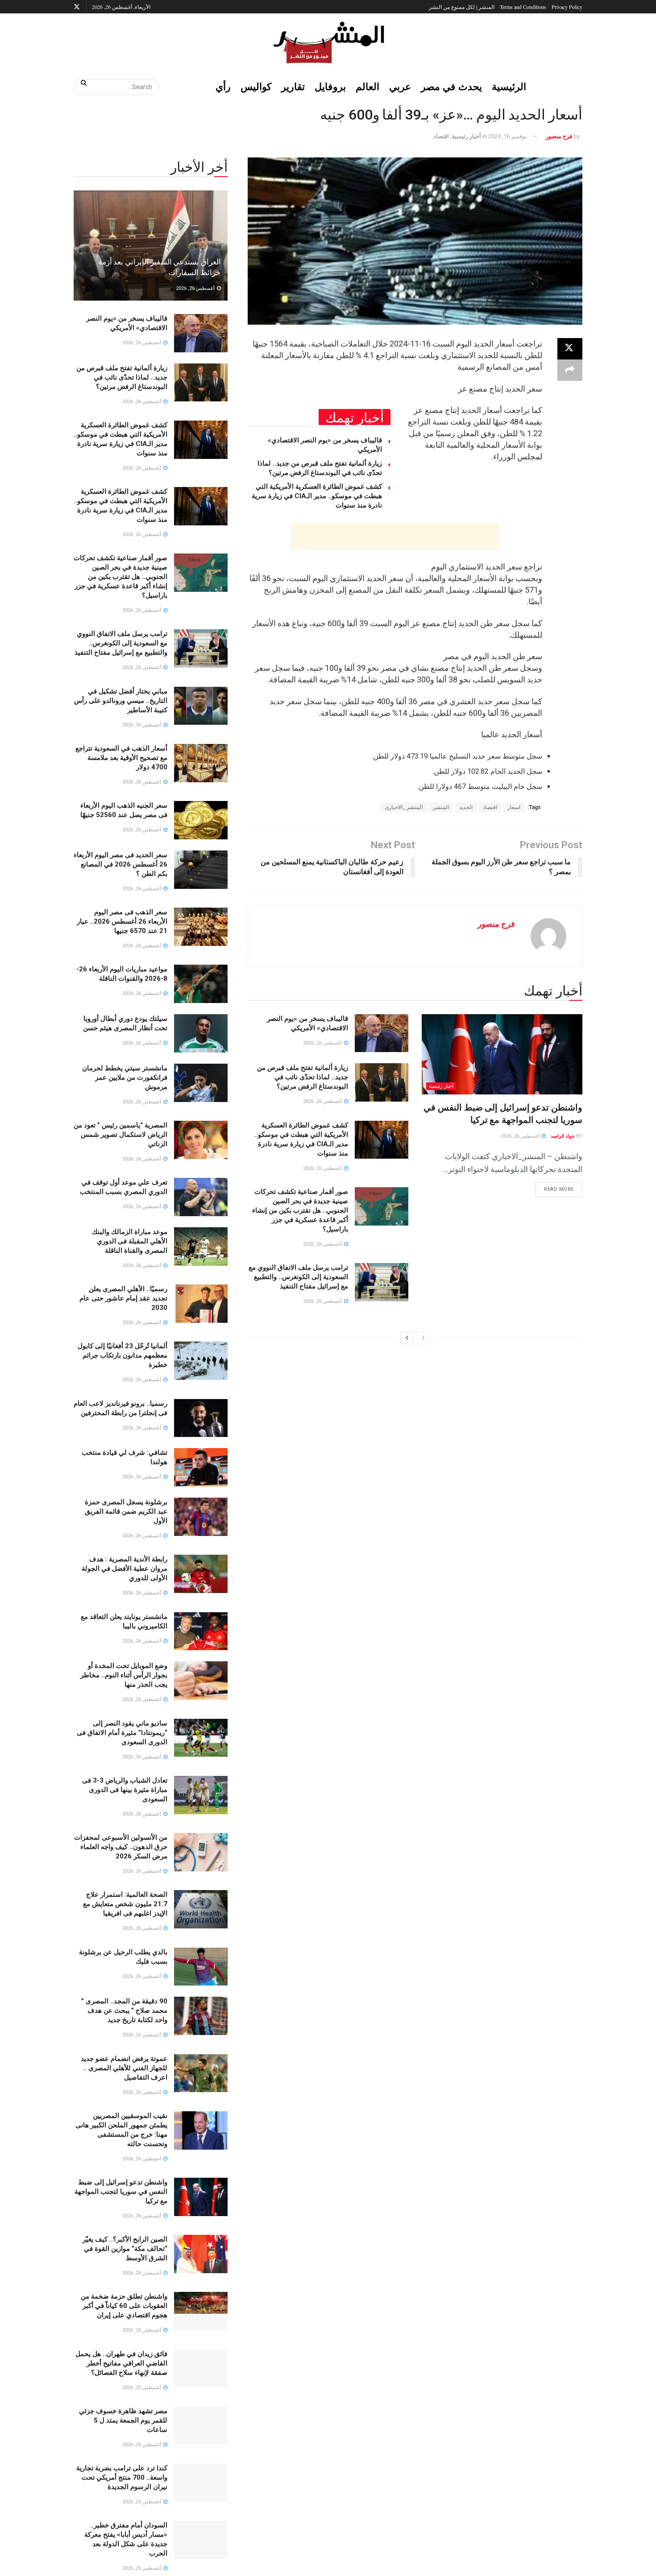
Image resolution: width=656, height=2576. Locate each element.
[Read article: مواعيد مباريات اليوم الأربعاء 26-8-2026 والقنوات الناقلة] (201, 984)
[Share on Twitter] (570, 349)
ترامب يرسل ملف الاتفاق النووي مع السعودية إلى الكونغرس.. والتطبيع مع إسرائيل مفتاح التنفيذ (298, 1277)
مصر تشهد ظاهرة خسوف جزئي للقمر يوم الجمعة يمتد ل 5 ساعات (123, 2420)
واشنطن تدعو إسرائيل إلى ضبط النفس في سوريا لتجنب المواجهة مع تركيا (121, 2192)
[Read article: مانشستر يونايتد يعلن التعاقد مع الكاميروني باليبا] (201, 1631)
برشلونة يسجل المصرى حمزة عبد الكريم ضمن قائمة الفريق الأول (126, 1511)
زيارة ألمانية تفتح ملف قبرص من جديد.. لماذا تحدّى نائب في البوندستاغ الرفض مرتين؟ (303, 1077)
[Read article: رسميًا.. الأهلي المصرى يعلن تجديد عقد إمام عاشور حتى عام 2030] (201, 1304)
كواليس (256, 86)
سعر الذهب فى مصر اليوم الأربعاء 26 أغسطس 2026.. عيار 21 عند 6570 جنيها (122, 921)
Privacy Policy (567, 7)
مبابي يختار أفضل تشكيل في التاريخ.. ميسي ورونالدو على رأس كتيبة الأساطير (121, 701)
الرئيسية (509, 86)
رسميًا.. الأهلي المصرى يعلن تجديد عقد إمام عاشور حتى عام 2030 (123, 1298)
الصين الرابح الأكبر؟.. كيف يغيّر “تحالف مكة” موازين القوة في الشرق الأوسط (125, 2249)
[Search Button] (81, 83)
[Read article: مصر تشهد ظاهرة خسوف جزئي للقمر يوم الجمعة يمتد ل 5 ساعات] (201, 2426)
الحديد (466, 807)
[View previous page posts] (423, 1338)
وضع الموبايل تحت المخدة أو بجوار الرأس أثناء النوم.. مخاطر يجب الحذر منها (124, 1675)
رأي (223, 86)
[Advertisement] (395, 537)
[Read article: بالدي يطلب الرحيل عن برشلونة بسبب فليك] (201, 1967)
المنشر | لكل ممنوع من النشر (462, 7)
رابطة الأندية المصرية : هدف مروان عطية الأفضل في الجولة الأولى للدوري (125, 1569)
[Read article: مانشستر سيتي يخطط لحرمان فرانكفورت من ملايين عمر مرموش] (201, 1083)
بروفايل (330, 86)
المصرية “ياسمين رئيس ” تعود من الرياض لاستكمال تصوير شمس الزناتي (120, 1135)
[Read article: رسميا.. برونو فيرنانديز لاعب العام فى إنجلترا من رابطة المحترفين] (201, 1418)
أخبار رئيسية (466, 136)
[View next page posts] (407, 1338)
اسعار (514, 807)
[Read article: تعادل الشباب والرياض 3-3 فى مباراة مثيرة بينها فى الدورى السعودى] (201, 1795)
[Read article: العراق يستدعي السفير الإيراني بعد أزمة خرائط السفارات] (151, 246)
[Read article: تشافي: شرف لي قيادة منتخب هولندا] (201, 1467)
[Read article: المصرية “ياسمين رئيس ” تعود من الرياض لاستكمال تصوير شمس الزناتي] (201, 1140)
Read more (555, 1187)
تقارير (293, 86)
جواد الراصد (563, 1136)
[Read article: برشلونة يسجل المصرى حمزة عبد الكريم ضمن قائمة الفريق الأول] (201, 1517)
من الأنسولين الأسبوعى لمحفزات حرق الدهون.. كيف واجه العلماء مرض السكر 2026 (121, 1847)
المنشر (441, 807)
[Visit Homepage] (328, 42)
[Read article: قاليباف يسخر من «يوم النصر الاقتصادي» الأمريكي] (382, 1033)
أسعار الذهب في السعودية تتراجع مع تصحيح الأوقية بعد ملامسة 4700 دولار (121, 758)
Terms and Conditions (523, 7)
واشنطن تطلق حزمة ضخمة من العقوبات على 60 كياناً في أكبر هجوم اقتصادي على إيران (124, 2306)
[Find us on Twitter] (77, 7)
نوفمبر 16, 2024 (508, 136)
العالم (367, 86)
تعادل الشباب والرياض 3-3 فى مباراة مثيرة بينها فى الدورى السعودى (125, 1790)
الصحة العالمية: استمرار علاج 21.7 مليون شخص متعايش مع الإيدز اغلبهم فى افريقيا (125, 1904)
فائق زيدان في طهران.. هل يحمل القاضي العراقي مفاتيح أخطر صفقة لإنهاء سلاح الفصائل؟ (121, 2363)
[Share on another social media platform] (570, 370)
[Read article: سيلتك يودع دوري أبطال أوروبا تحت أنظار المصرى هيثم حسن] (201, 1033)
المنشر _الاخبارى (404, 807)
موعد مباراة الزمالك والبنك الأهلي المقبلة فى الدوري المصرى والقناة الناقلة (130, 1241)
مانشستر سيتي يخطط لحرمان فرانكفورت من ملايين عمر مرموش (125, 1077)
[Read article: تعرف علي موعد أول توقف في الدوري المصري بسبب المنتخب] (201, 1197)
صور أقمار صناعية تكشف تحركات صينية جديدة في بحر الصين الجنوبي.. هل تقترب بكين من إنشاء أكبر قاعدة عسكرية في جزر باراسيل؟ (300, 1210)
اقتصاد (441, 136)
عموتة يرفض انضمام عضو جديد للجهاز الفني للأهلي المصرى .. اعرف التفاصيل (124, 2068)
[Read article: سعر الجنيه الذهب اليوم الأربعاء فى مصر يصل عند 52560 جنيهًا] (201, 820)
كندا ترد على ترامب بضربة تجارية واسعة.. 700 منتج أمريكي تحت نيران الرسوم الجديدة (122, 2477)
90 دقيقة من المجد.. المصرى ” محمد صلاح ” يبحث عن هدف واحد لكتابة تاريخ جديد (124, 2010)
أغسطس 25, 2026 (142, 2273)
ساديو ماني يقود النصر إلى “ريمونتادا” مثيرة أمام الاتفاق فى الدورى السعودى (122, 1733)
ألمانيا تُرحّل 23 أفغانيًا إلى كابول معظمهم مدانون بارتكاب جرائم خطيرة (122, 1355)
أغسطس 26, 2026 (521, 1136)
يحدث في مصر (451, 86)
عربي (400, 86)
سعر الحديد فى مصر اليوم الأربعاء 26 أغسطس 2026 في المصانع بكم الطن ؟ (120, 864)
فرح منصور (559, 136)
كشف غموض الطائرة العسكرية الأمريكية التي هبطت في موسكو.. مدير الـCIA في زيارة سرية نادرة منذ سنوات (317, 496)
